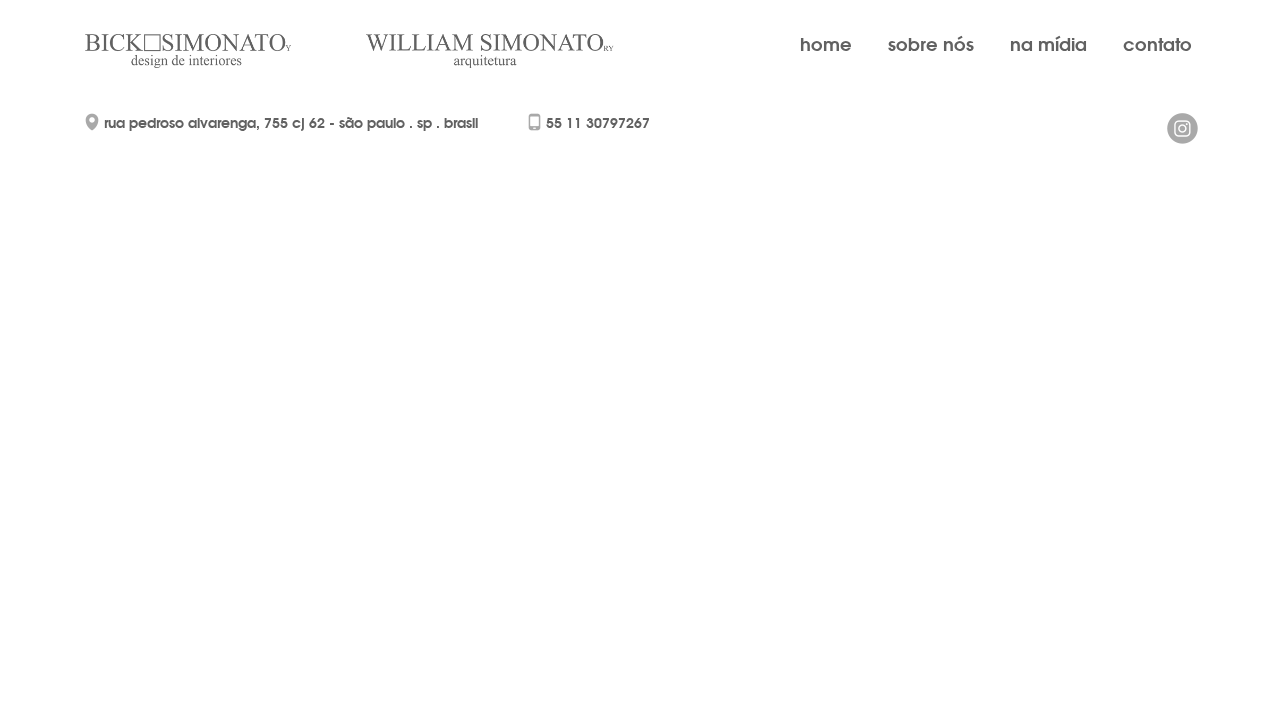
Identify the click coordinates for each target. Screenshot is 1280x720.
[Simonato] (214, 51)
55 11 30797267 (598, 123)
